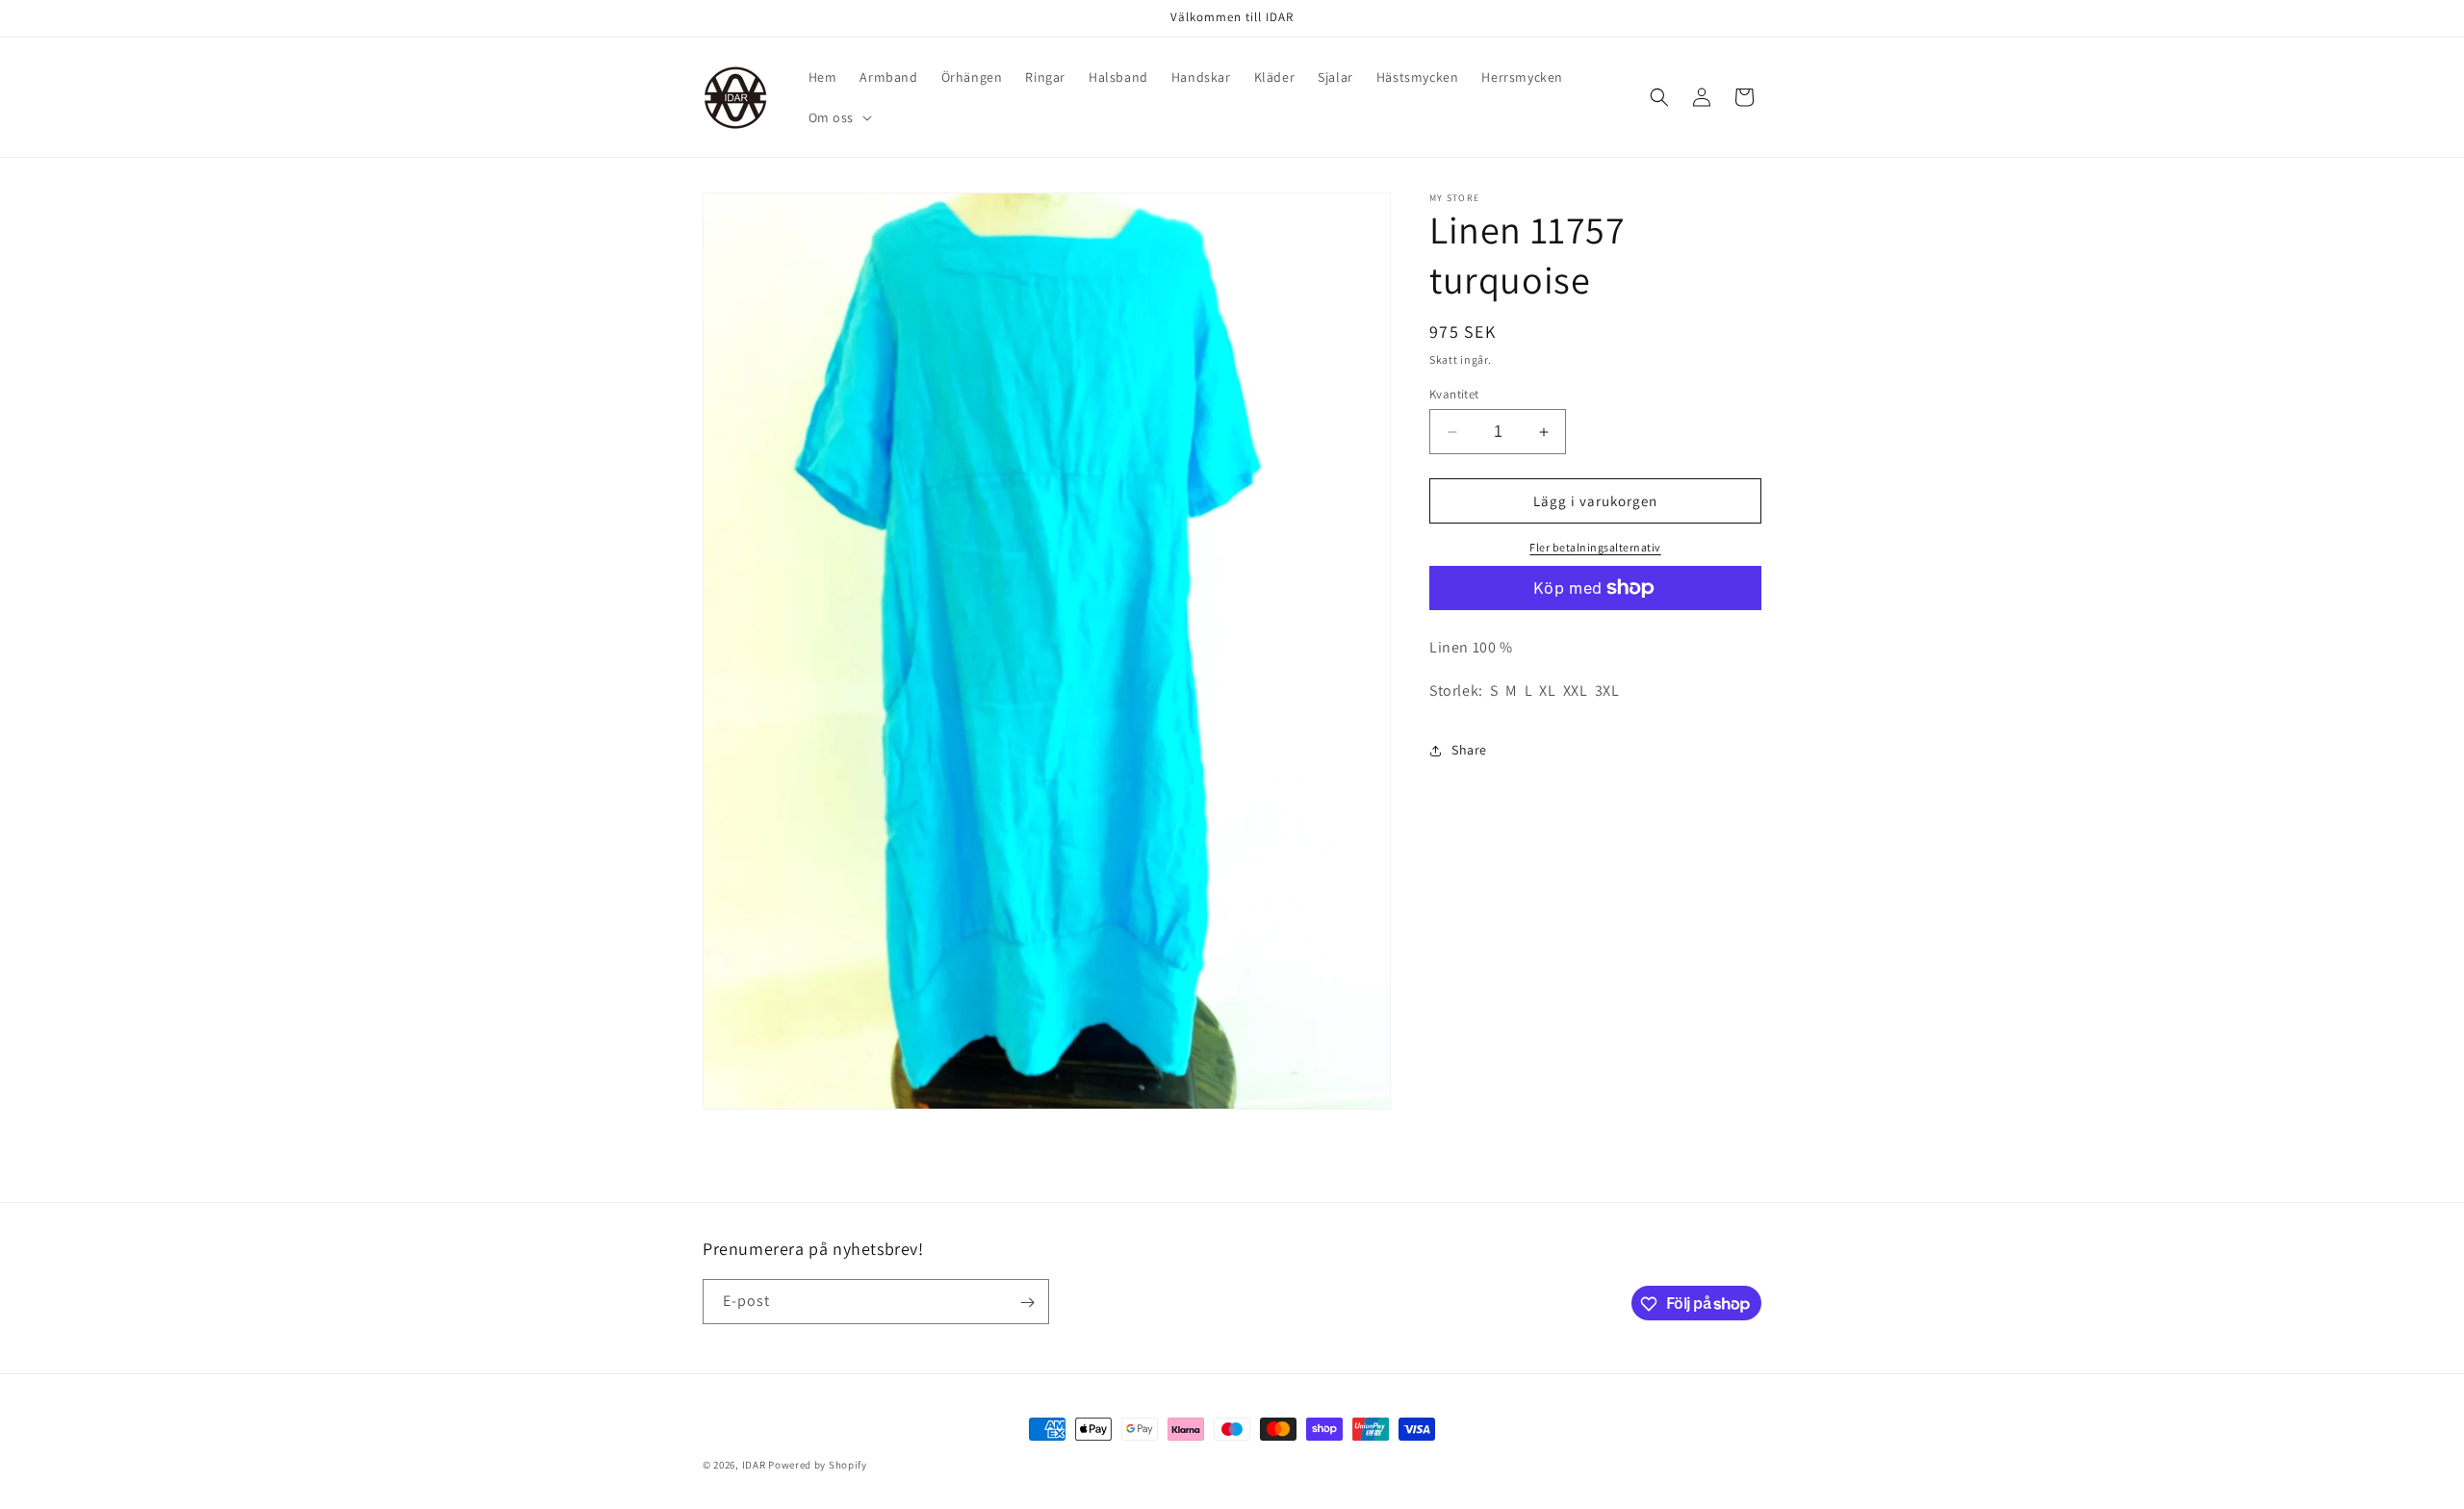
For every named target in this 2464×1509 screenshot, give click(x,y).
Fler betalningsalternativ (1595, 547)
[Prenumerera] (1027, 1303)
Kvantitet (1454, 394)
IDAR (754, 1465)
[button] (839, 117)
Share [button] (1469, 750)
